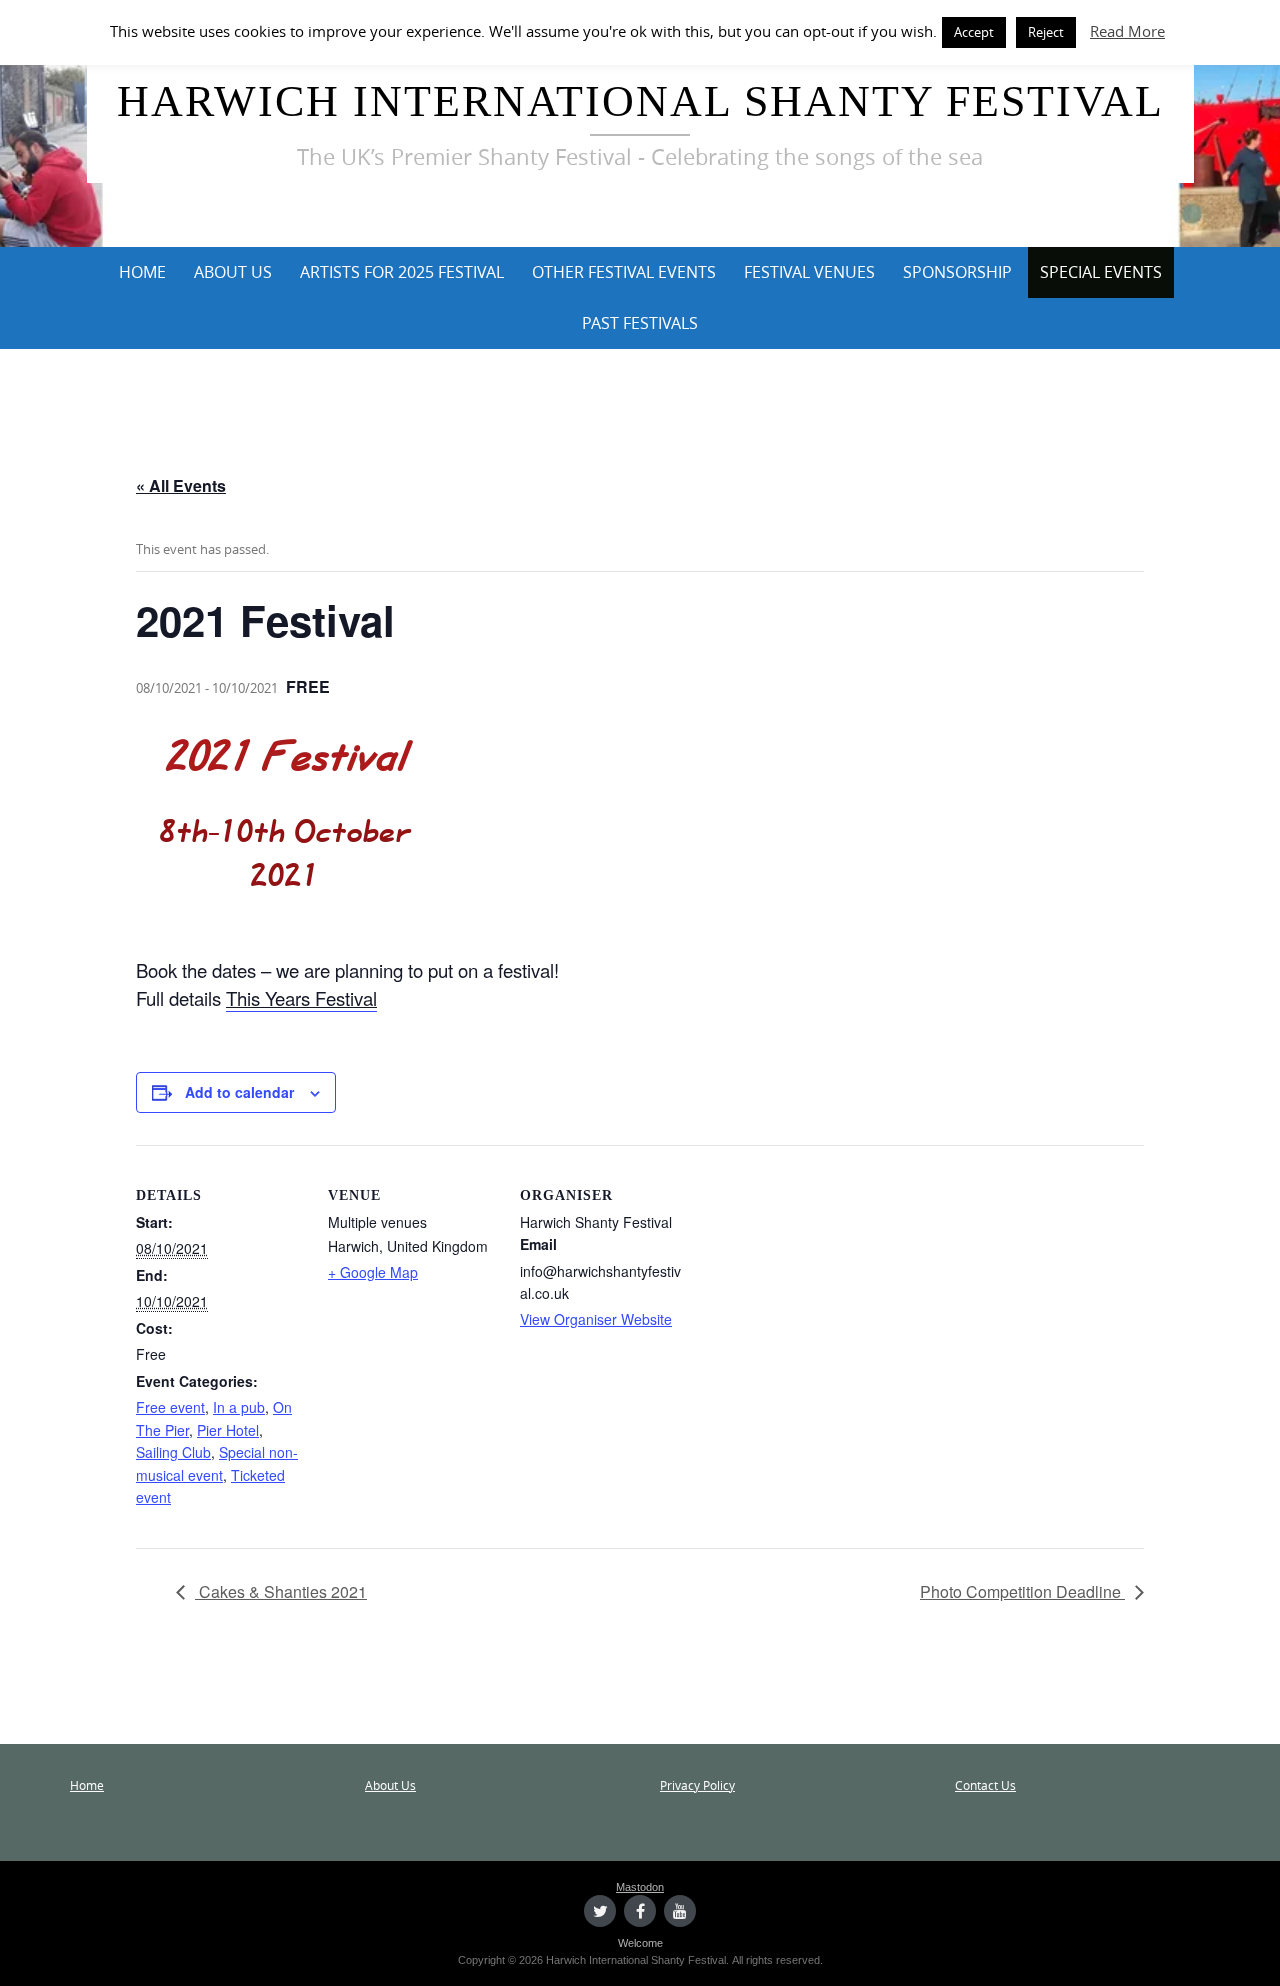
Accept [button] (974, 32)
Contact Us (985, 1785)
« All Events (181, 485)
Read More (1127, 31)
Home (142, 272)
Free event (170, 1407)
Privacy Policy (697, 1785)
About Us (233, 272)
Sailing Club (173, 1452)
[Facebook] (640, 1911)
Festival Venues (809, 272)
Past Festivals (640, 323)
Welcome (640, 1943)
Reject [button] (1046, 32)
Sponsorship (957, 272)
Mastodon (640, 1887)
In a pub (239, 1407)
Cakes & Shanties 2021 (281, 1591)
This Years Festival (301, 998)
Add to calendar (239, 1092)
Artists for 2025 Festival (402, 272)
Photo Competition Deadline (1022, 1591)
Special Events (1101, 272)
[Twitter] (600, 1911)
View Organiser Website (596, 1319)
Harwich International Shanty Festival (640, 101)
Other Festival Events (624, 272)
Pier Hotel (228, 1430)
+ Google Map (373, 1272)
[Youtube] (680, 1911)
